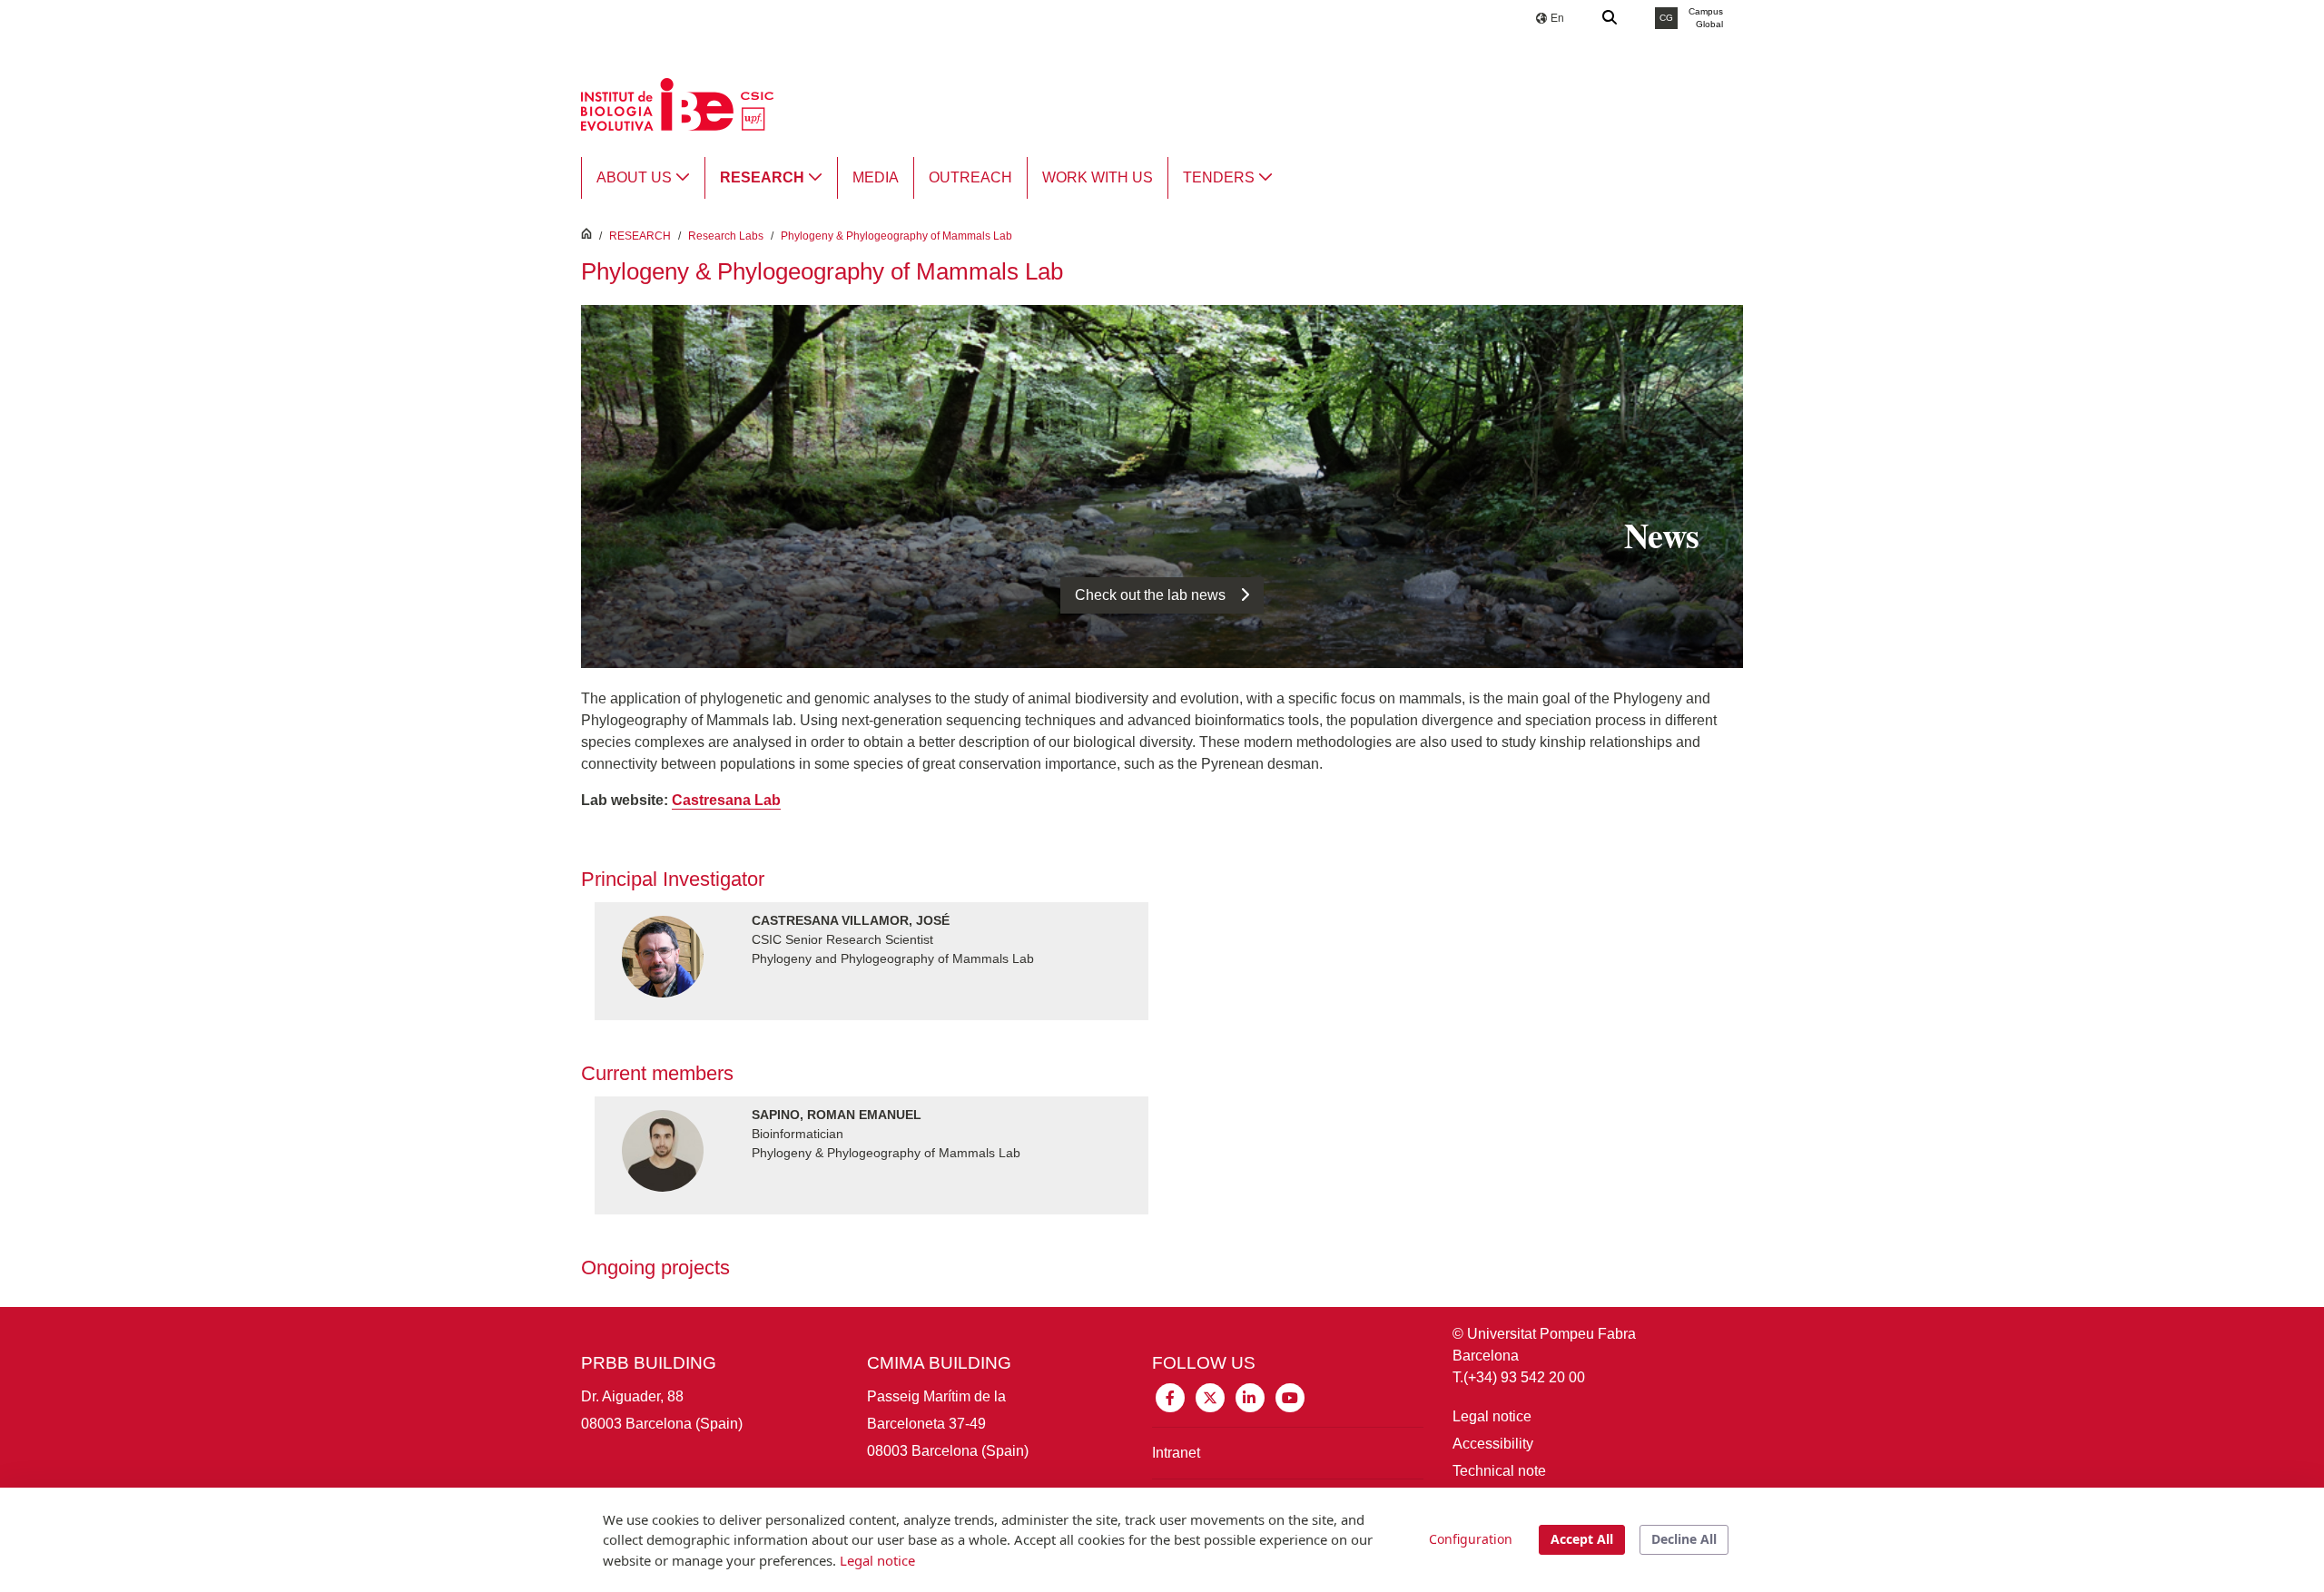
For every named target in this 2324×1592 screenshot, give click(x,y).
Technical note (1499, 1471)
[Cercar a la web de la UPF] (1610, 18)
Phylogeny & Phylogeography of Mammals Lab (896, 236)
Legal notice (1492, 1416)
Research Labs (726, 236)
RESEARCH (640, 236)
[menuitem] (643, 178)
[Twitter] (1210, 1397)
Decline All (1684, 1539)
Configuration (1471, 1539)
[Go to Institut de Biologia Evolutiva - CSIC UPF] (677, 103)
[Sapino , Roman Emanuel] (871, 1153)
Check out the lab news (1150, 595)
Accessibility (1493, 1444)
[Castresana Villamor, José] (871, 958)
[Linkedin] (1250, 1397)
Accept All (1582, 1539)
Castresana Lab (726, 800)
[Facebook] (1170, 1397)
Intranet (1176, 1453)
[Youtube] (1290, 1397)
